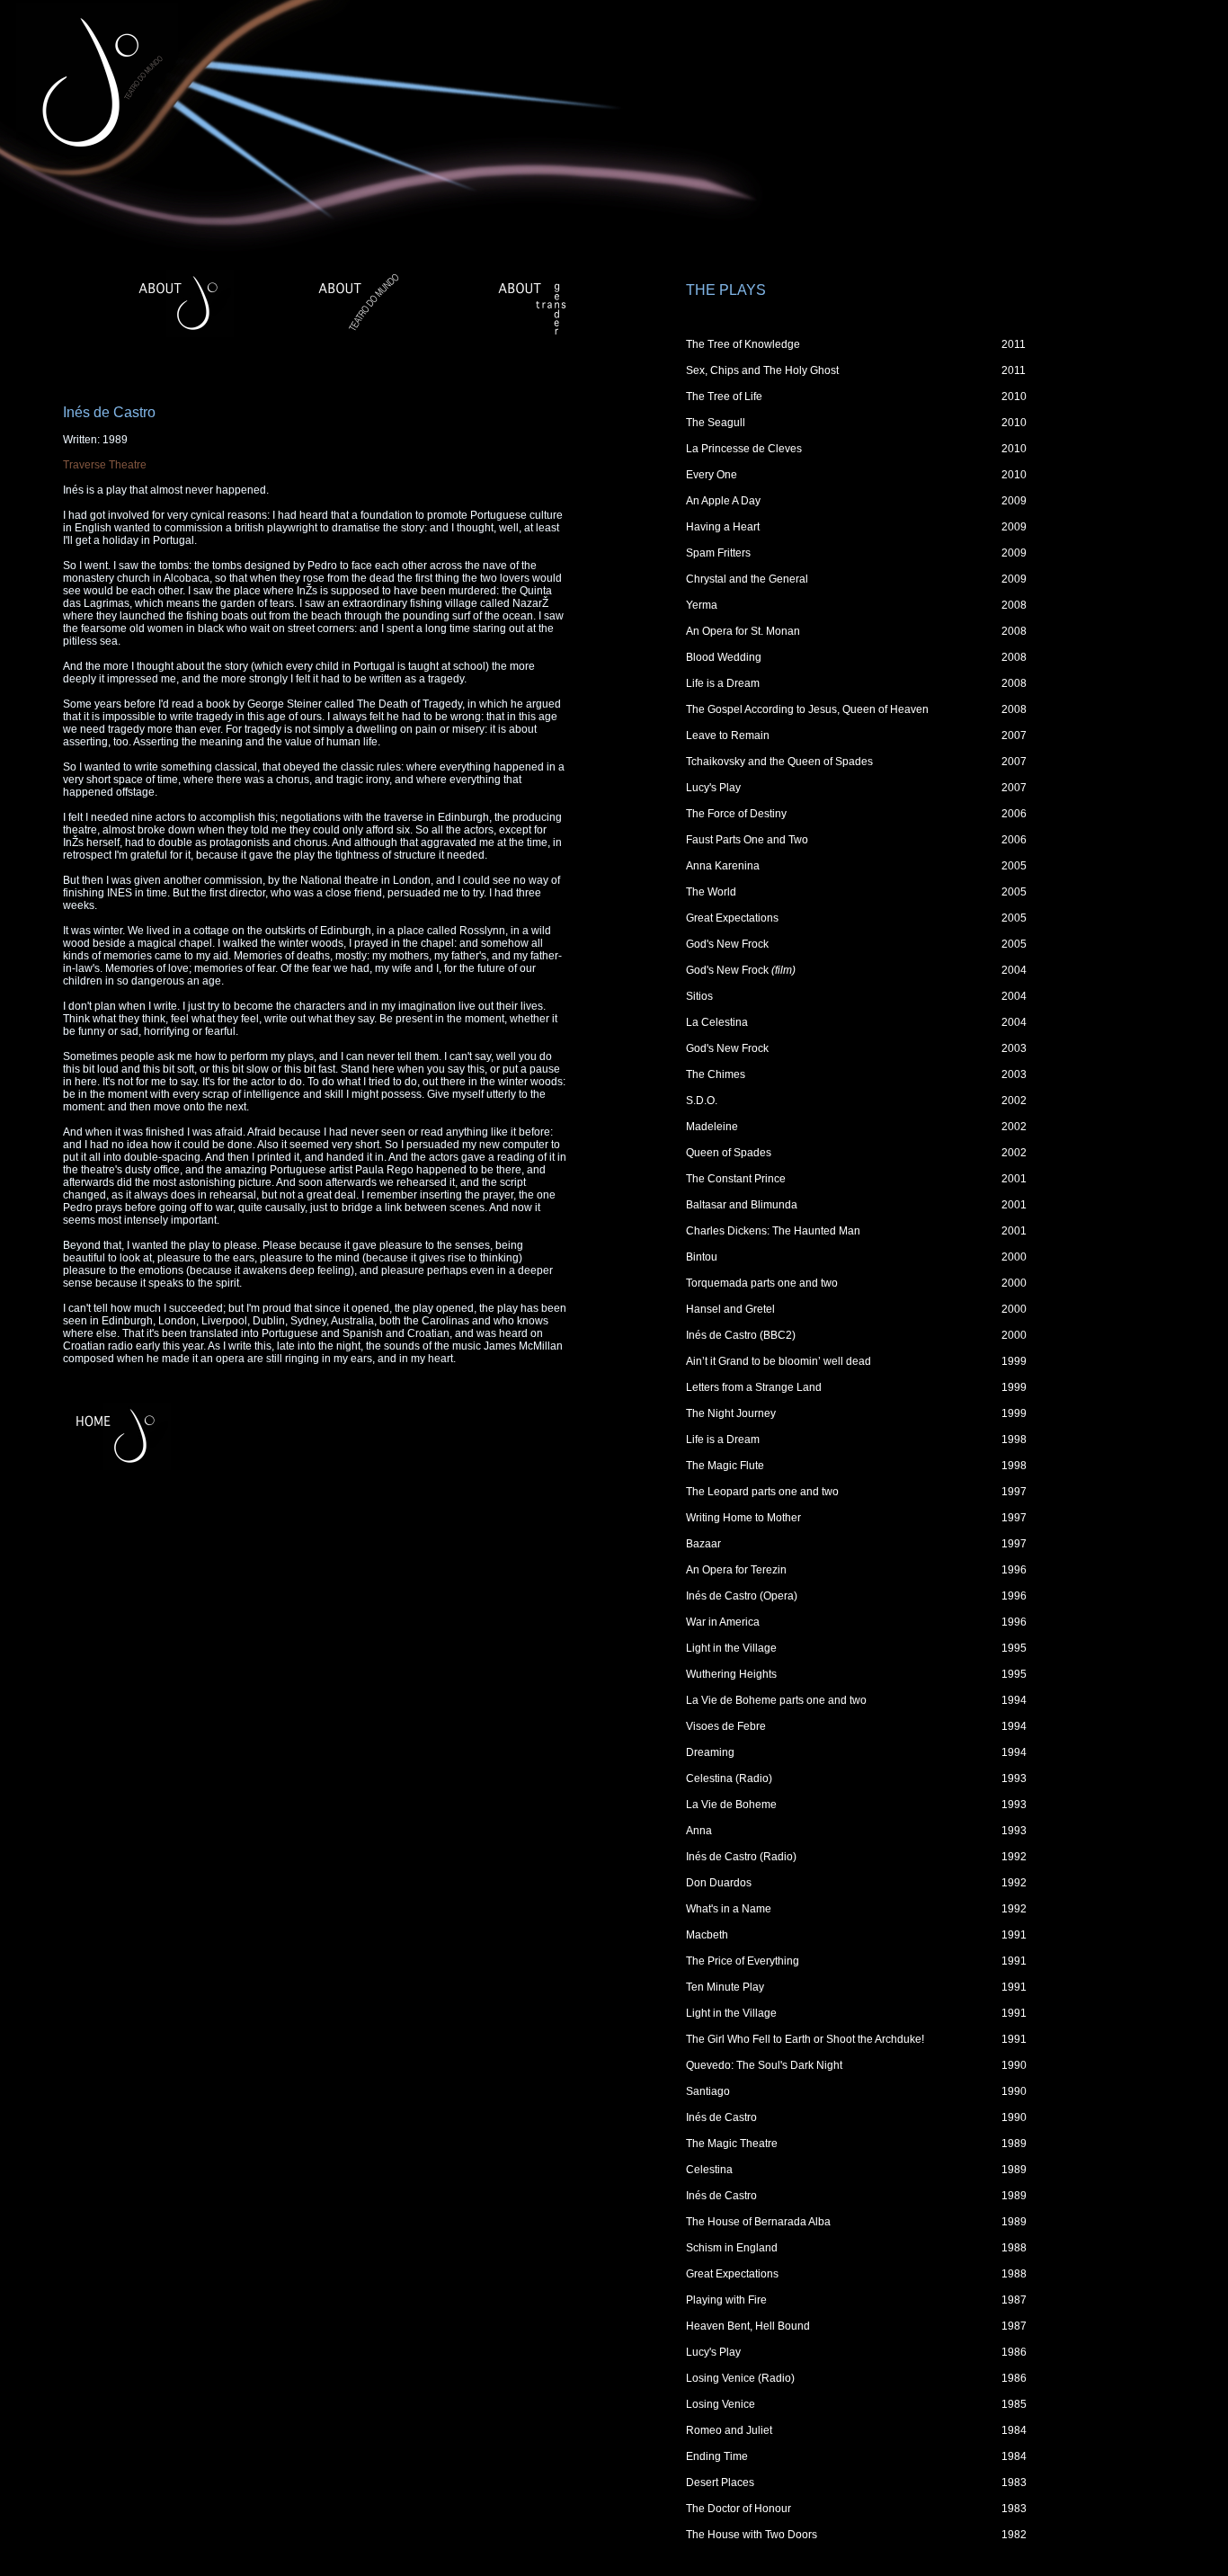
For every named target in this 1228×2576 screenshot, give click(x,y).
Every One (712, 475)
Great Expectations (732, 918)
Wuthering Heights (731, 1674)
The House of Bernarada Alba (758, 2222)
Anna (699, 1831)
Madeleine (712, 1127)
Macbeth (707, 1935)
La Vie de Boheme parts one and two (776, 1700)
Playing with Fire (726, 2300)
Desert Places (720, 2482)
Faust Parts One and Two (747, 840)
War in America (723, 1622)
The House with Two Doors (752, 2535)
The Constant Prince (736, 1179)
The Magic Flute (725, 1466)
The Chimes (716, 1074)
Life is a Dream (723, 683)
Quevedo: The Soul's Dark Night (764, 2065)
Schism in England (732, 2248)
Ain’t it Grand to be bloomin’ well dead (779, 1361)
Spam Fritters (718, 553)
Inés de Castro (721, 2117)
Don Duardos (719, 1883)
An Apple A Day (723, 501)
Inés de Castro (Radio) (741, 1857)
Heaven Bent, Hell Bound (748, 2326)
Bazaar (703, 1544)
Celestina (709, 2170)
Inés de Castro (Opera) (742, 1596)
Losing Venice (721, 2404)
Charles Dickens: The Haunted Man (773, 1231)
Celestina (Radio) (729, 1778)
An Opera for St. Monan (743, 631)
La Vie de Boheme (731, 1805)
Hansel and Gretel (730, 1309)
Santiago (708, 2091)
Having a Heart (723, 527)
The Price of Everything (743, 1961)
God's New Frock (727, 944)
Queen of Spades (729, 1153)
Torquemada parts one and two (762, 1283)
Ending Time (717, 2456)
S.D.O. (702, 1101)
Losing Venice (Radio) (740, 2378)
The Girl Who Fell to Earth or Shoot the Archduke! (805, 2039)
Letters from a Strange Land (754, 1387)
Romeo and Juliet (729, 2430)
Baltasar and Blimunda (742, 1205)
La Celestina (717, 1022)
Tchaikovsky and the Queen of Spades (779, 762)
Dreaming (710, 1752)
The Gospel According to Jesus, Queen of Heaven (807, 709)
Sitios (699, 996)
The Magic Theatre (732, 2144)
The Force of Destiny (736, 814)
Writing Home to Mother (743, 1518)
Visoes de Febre (726, 1726)
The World (711, 892)
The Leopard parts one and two (762, 1492)
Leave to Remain (728, 735)
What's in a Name (729, 1909)
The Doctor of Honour (739, 2509)
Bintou (702, 1257)
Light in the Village (731, 1648)
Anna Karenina (723, 866)
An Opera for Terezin (736, 1570)
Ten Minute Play (725, 1987)
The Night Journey (731, 1413)
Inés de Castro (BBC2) (741, 1335)
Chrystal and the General (747, 579)
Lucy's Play (713, 788)
